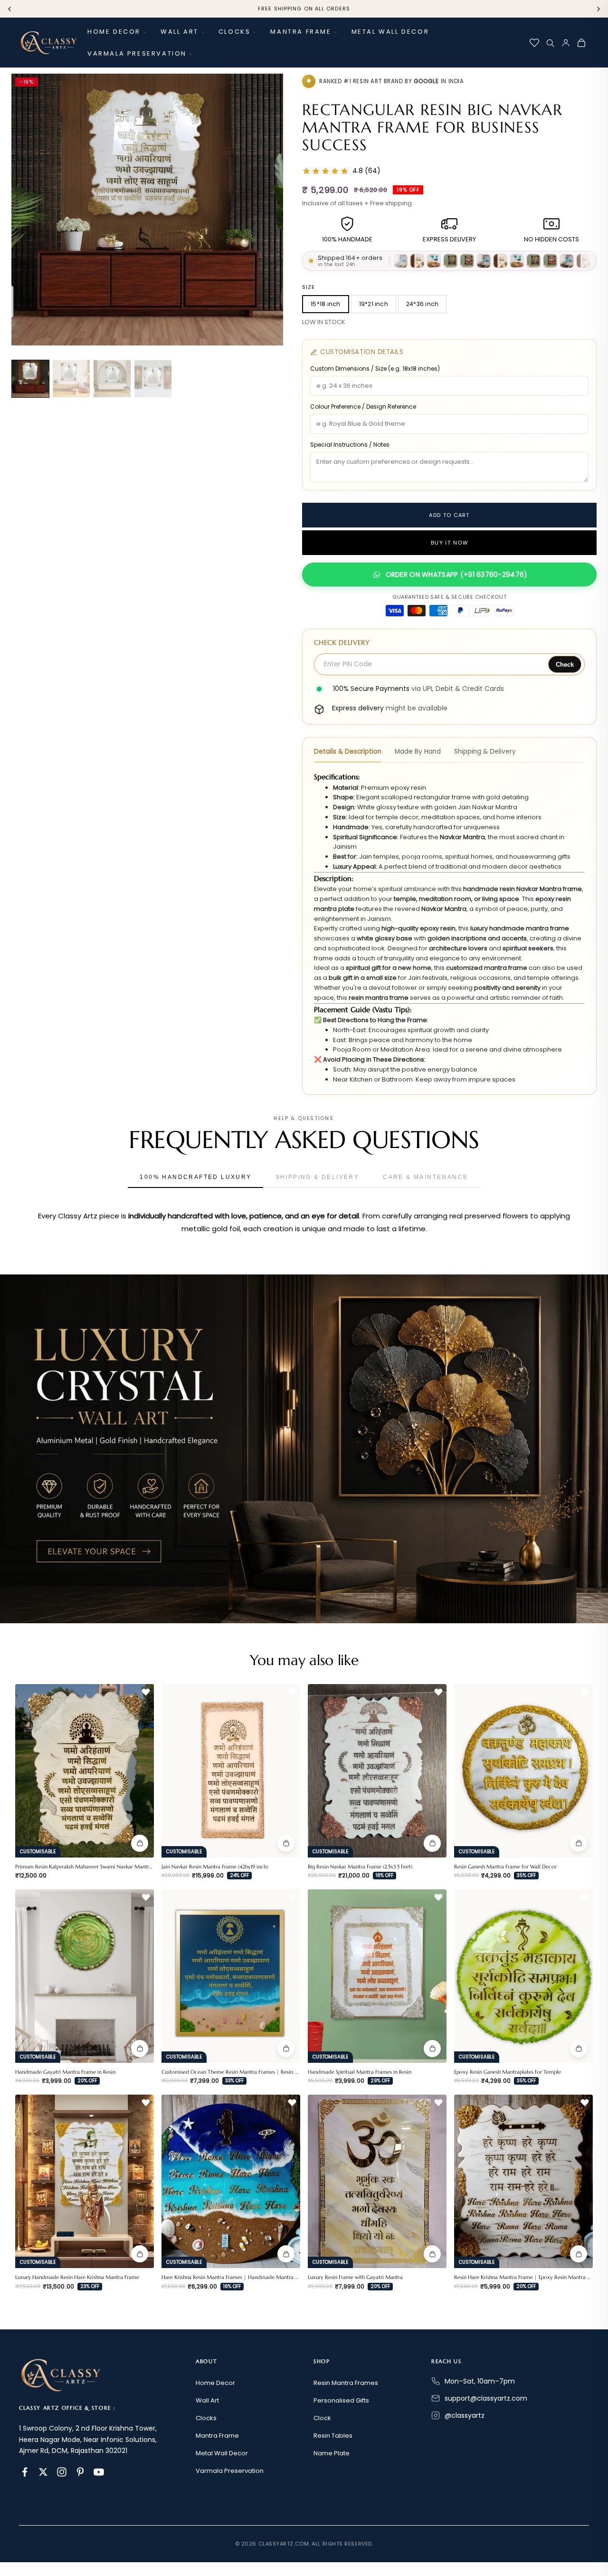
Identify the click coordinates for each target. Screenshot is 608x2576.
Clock (322, 2418)
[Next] (598, 9)
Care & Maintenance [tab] (425, 1177)
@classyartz (465, 2415)
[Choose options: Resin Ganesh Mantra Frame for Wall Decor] (579, 1843)
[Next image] (270, 210)
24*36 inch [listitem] (422, 304)
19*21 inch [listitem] (374, 304)
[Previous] (9, 9)
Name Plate (332, 2453)
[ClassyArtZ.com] (48, 43)
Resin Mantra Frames (346, 2383)
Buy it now (449, 543)
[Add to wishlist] (146, 1692)
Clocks (235, 32)
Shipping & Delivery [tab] (485, 752)
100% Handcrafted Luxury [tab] (195, 1177)
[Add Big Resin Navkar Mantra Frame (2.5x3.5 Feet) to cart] (432, 1843)
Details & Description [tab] (348, 752)
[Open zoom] (265, 92)
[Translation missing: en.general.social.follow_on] (25, 2472)
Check (565, 665)
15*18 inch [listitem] (325, 304)
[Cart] (581, 43)
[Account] (566, 43)
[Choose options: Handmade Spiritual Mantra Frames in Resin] (432, 2049)
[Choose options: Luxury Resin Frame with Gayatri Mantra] (432, 2254)
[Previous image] (25, 210)
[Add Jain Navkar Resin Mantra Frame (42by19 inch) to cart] (286, 1843)
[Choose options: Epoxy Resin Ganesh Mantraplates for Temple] (579, 2049)
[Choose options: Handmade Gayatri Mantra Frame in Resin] (140, 2049)
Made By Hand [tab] (418, 752)
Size (309, 287)
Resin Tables (333, 2436)
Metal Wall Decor (390, 32)
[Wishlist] (534, 43)
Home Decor (114, 32)
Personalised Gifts (341, 2400)
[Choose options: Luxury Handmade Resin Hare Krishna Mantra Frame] (140, 2254)
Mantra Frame (301, 32)
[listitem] (30, 379)
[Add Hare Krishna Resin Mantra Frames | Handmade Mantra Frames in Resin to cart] (286, 2254)
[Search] (550, 43)
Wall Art (180, 32)
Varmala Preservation (137, 53)
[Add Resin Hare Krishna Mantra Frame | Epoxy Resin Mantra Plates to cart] (579, 2254)
